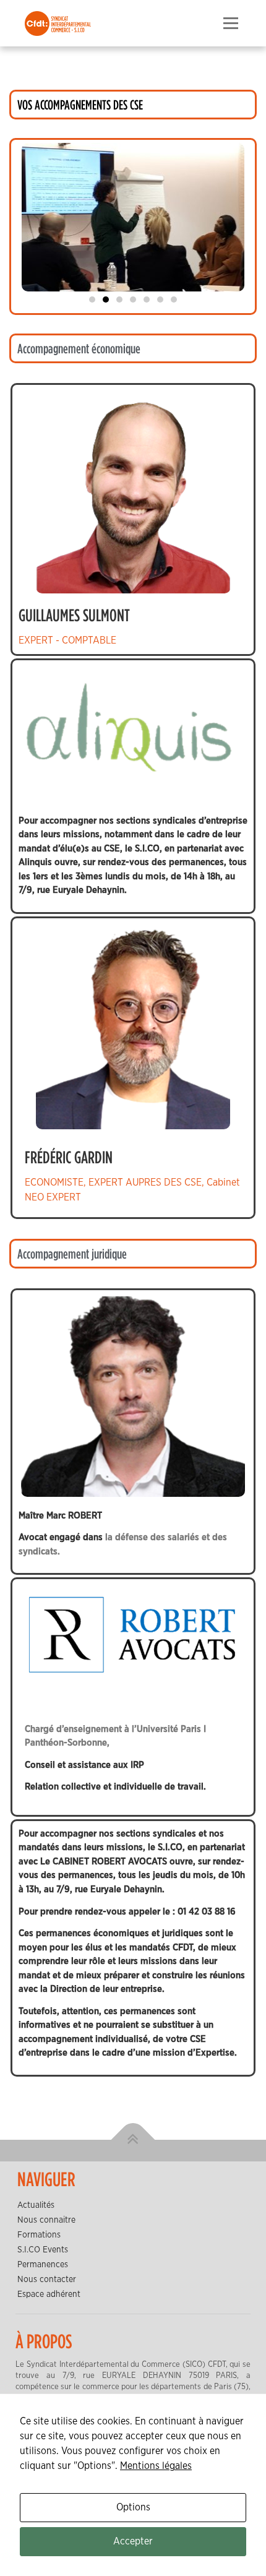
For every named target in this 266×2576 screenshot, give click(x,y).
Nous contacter (47, 2280)
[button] (92, 299)
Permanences (43, 2265)
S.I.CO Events (43, 2250)
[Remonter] (133, 2140)
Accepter (133, 2541)
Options (133, 2507)
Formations (39, 2235)
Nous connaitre (46, 2220)
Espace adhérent (49, 2294)
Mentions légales (156, 2466)
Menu (230, 24)
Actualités (36, 2205)
